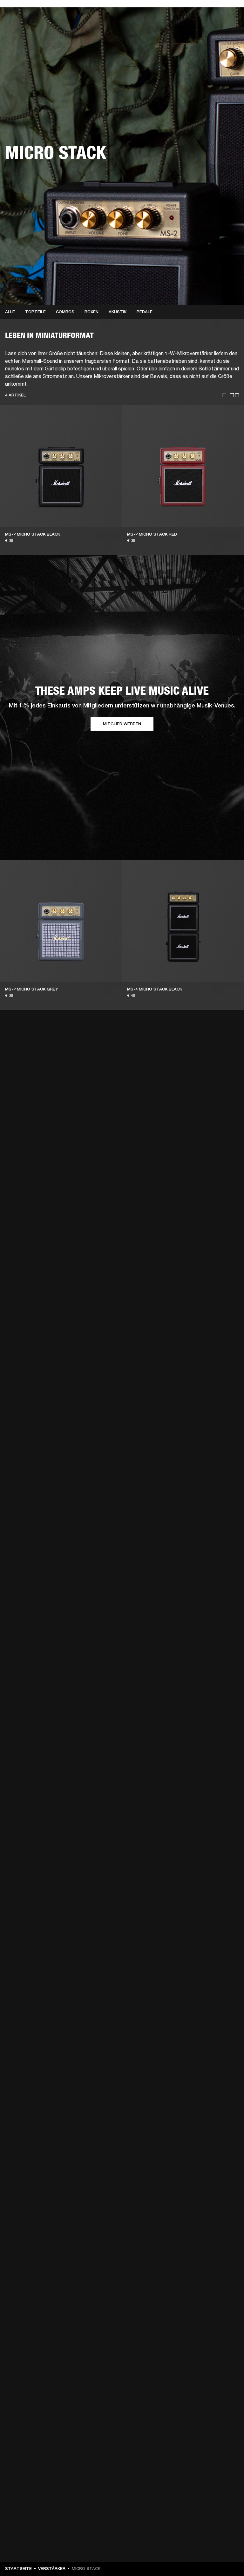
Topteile (35, 312)
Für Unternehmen (112, 13)
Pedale (145, 312)
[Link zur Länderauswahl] (228, 13)
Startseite (18, 2569)
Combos (65, 312)
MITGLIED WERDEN (122, 724)
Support (179, 29)
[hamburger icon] (228, 29)
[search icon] (197, 29)
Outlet (213, 13)
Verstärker (52, 2569)
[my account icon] (207, 29)
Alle (10, 312)
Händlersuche (186, 13)
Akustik (118, 312)
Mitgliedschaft (151, 13)
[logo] (25, 25)
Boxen (91, 312)
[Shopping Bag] (218, 29)
